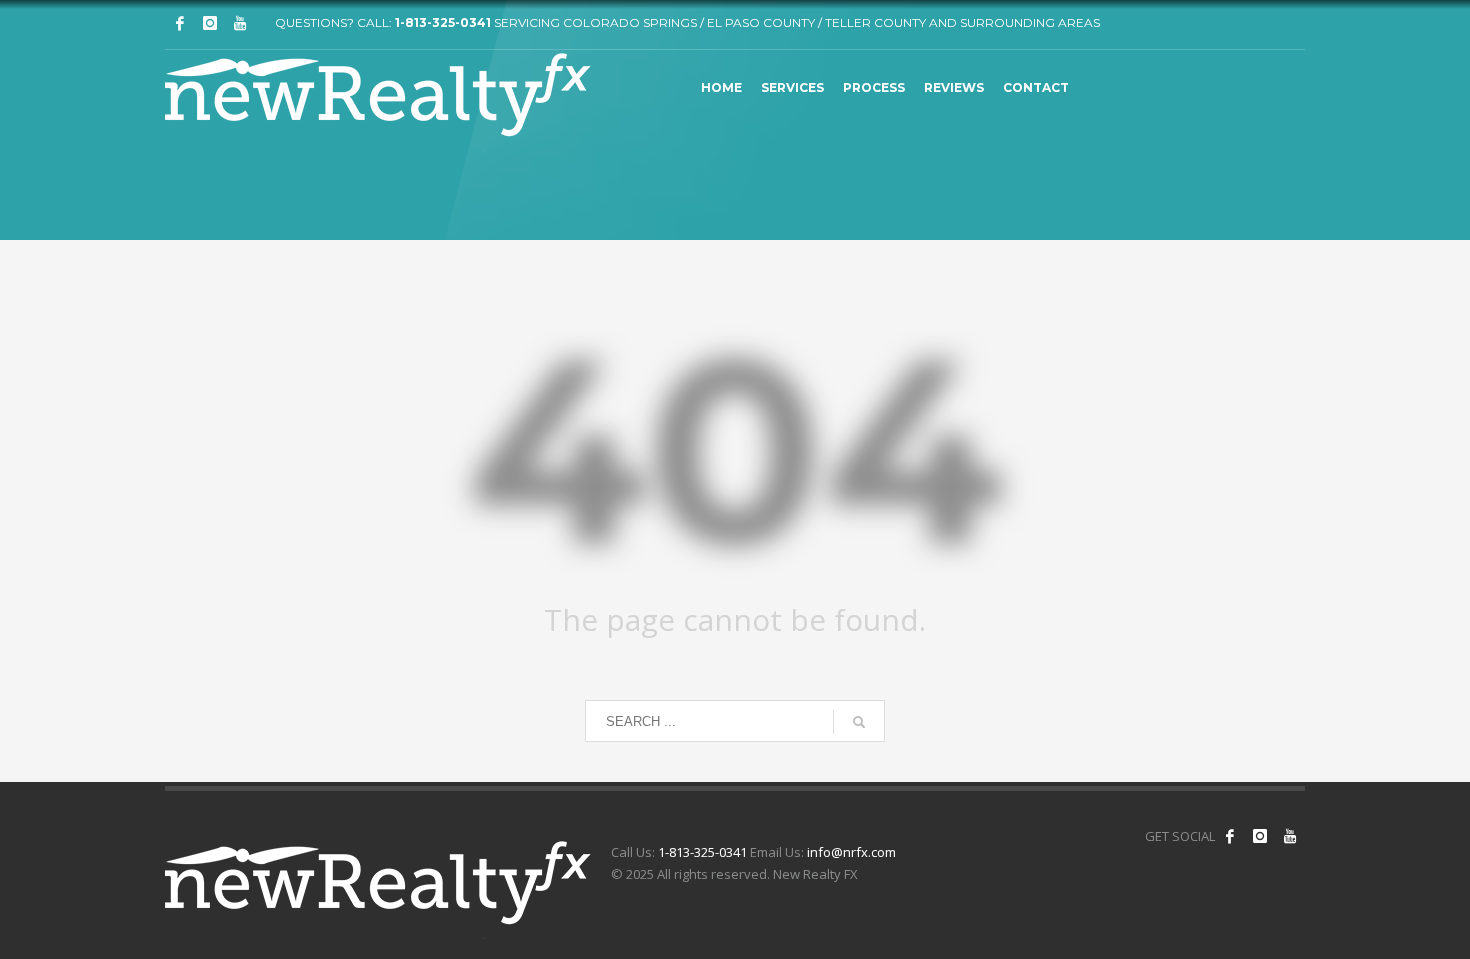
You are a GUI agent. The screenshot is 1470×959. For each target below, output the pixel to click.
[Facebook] (180, 23)
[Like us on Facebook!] (1230, 836)
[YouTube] (1290, 836)
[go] (859, 722)
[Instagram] (210, 23)
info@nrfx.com (851, 852)
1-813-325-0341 (443, 22)
